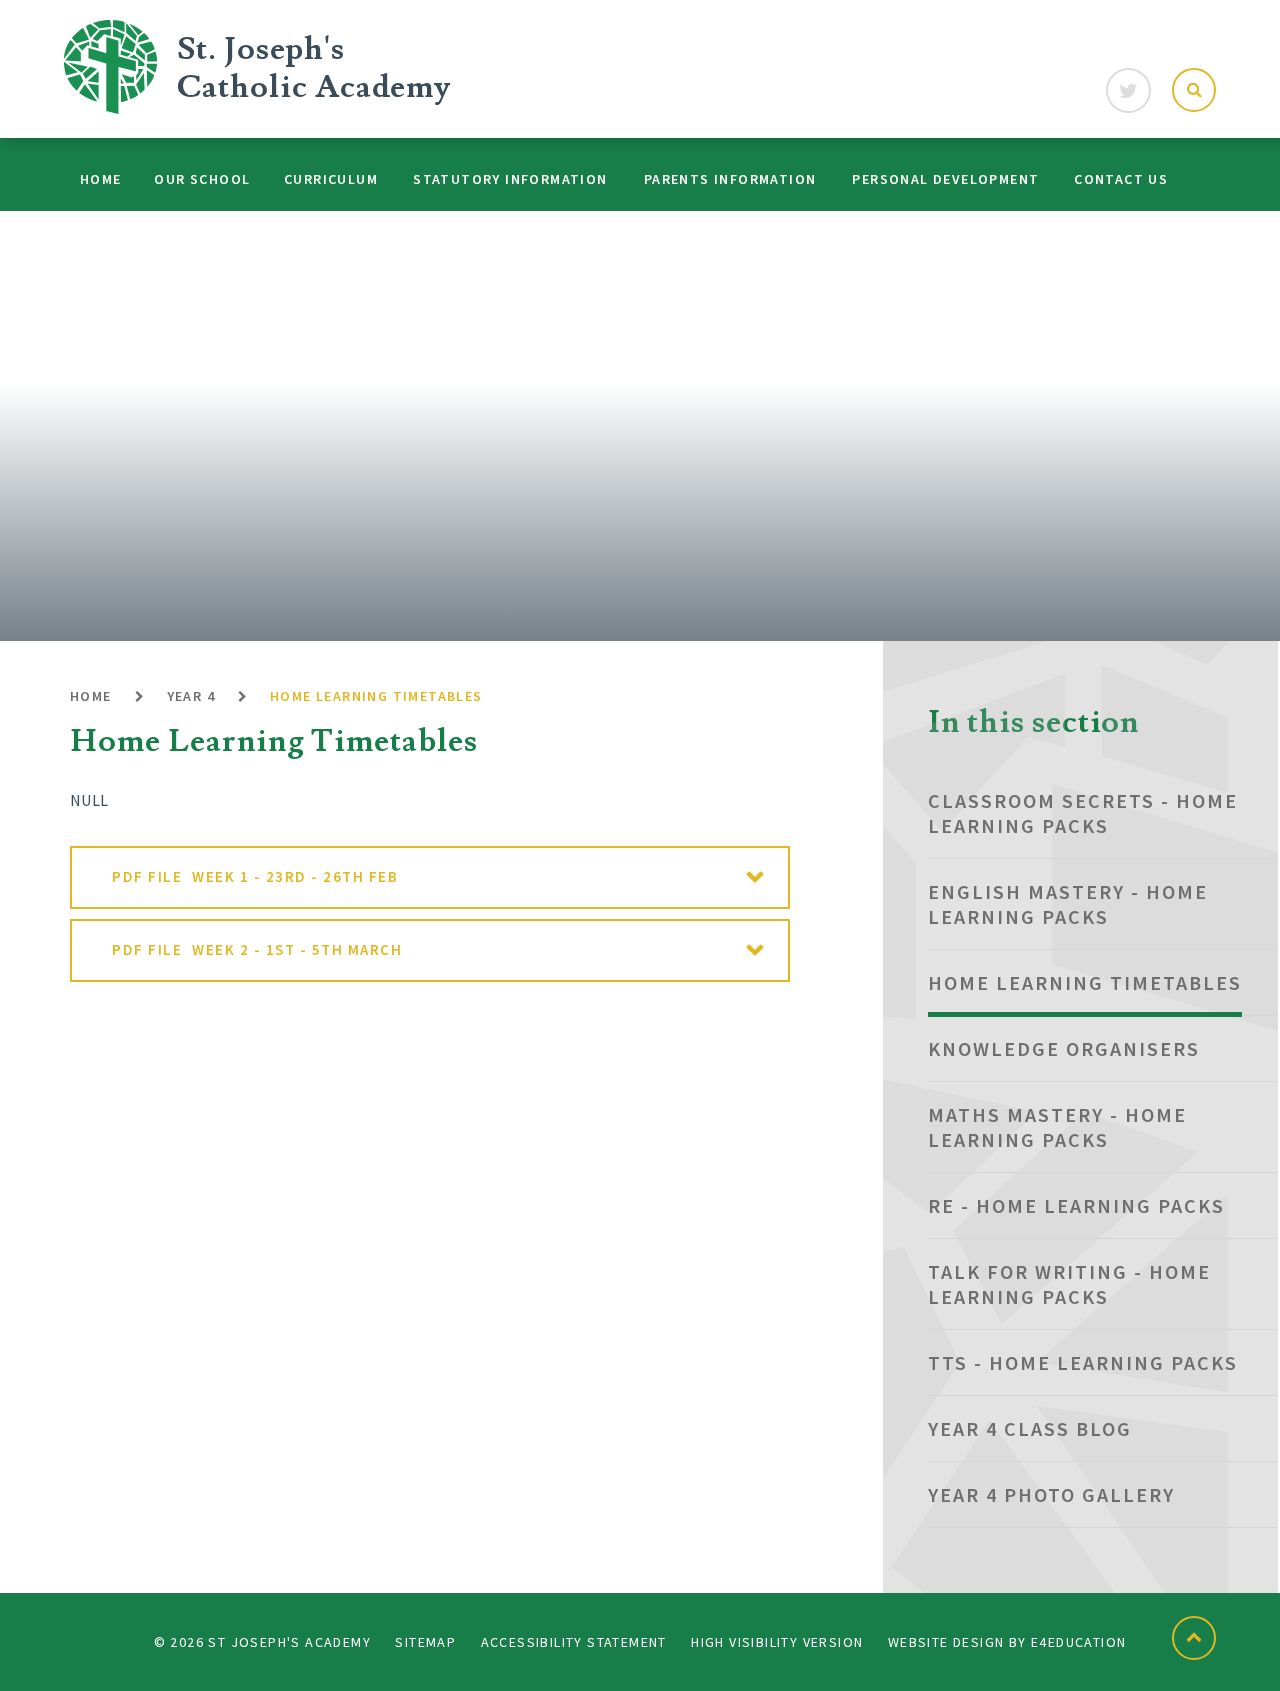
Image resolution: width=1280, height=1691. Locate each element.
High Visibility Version (777, 1642)
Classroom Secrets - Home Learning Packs (1083, 813)
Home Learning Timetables (376, 696)
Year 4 (191, 696)
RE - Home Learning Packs (1076, 1205)
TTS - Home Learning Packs (1083, 1362)
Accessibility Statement (574, 1642)
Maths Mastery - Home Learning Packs (1057, 1127)
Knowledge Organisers (1064, 1048)
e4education (1078, 1642)
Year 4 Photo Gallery (1051, 1494)
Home (91, 696)
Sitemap (425, 1642)
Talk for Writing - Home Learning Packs (1069, 1284)
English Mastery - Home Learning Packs (1068, 904)
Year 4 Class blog (1030, 1428)
